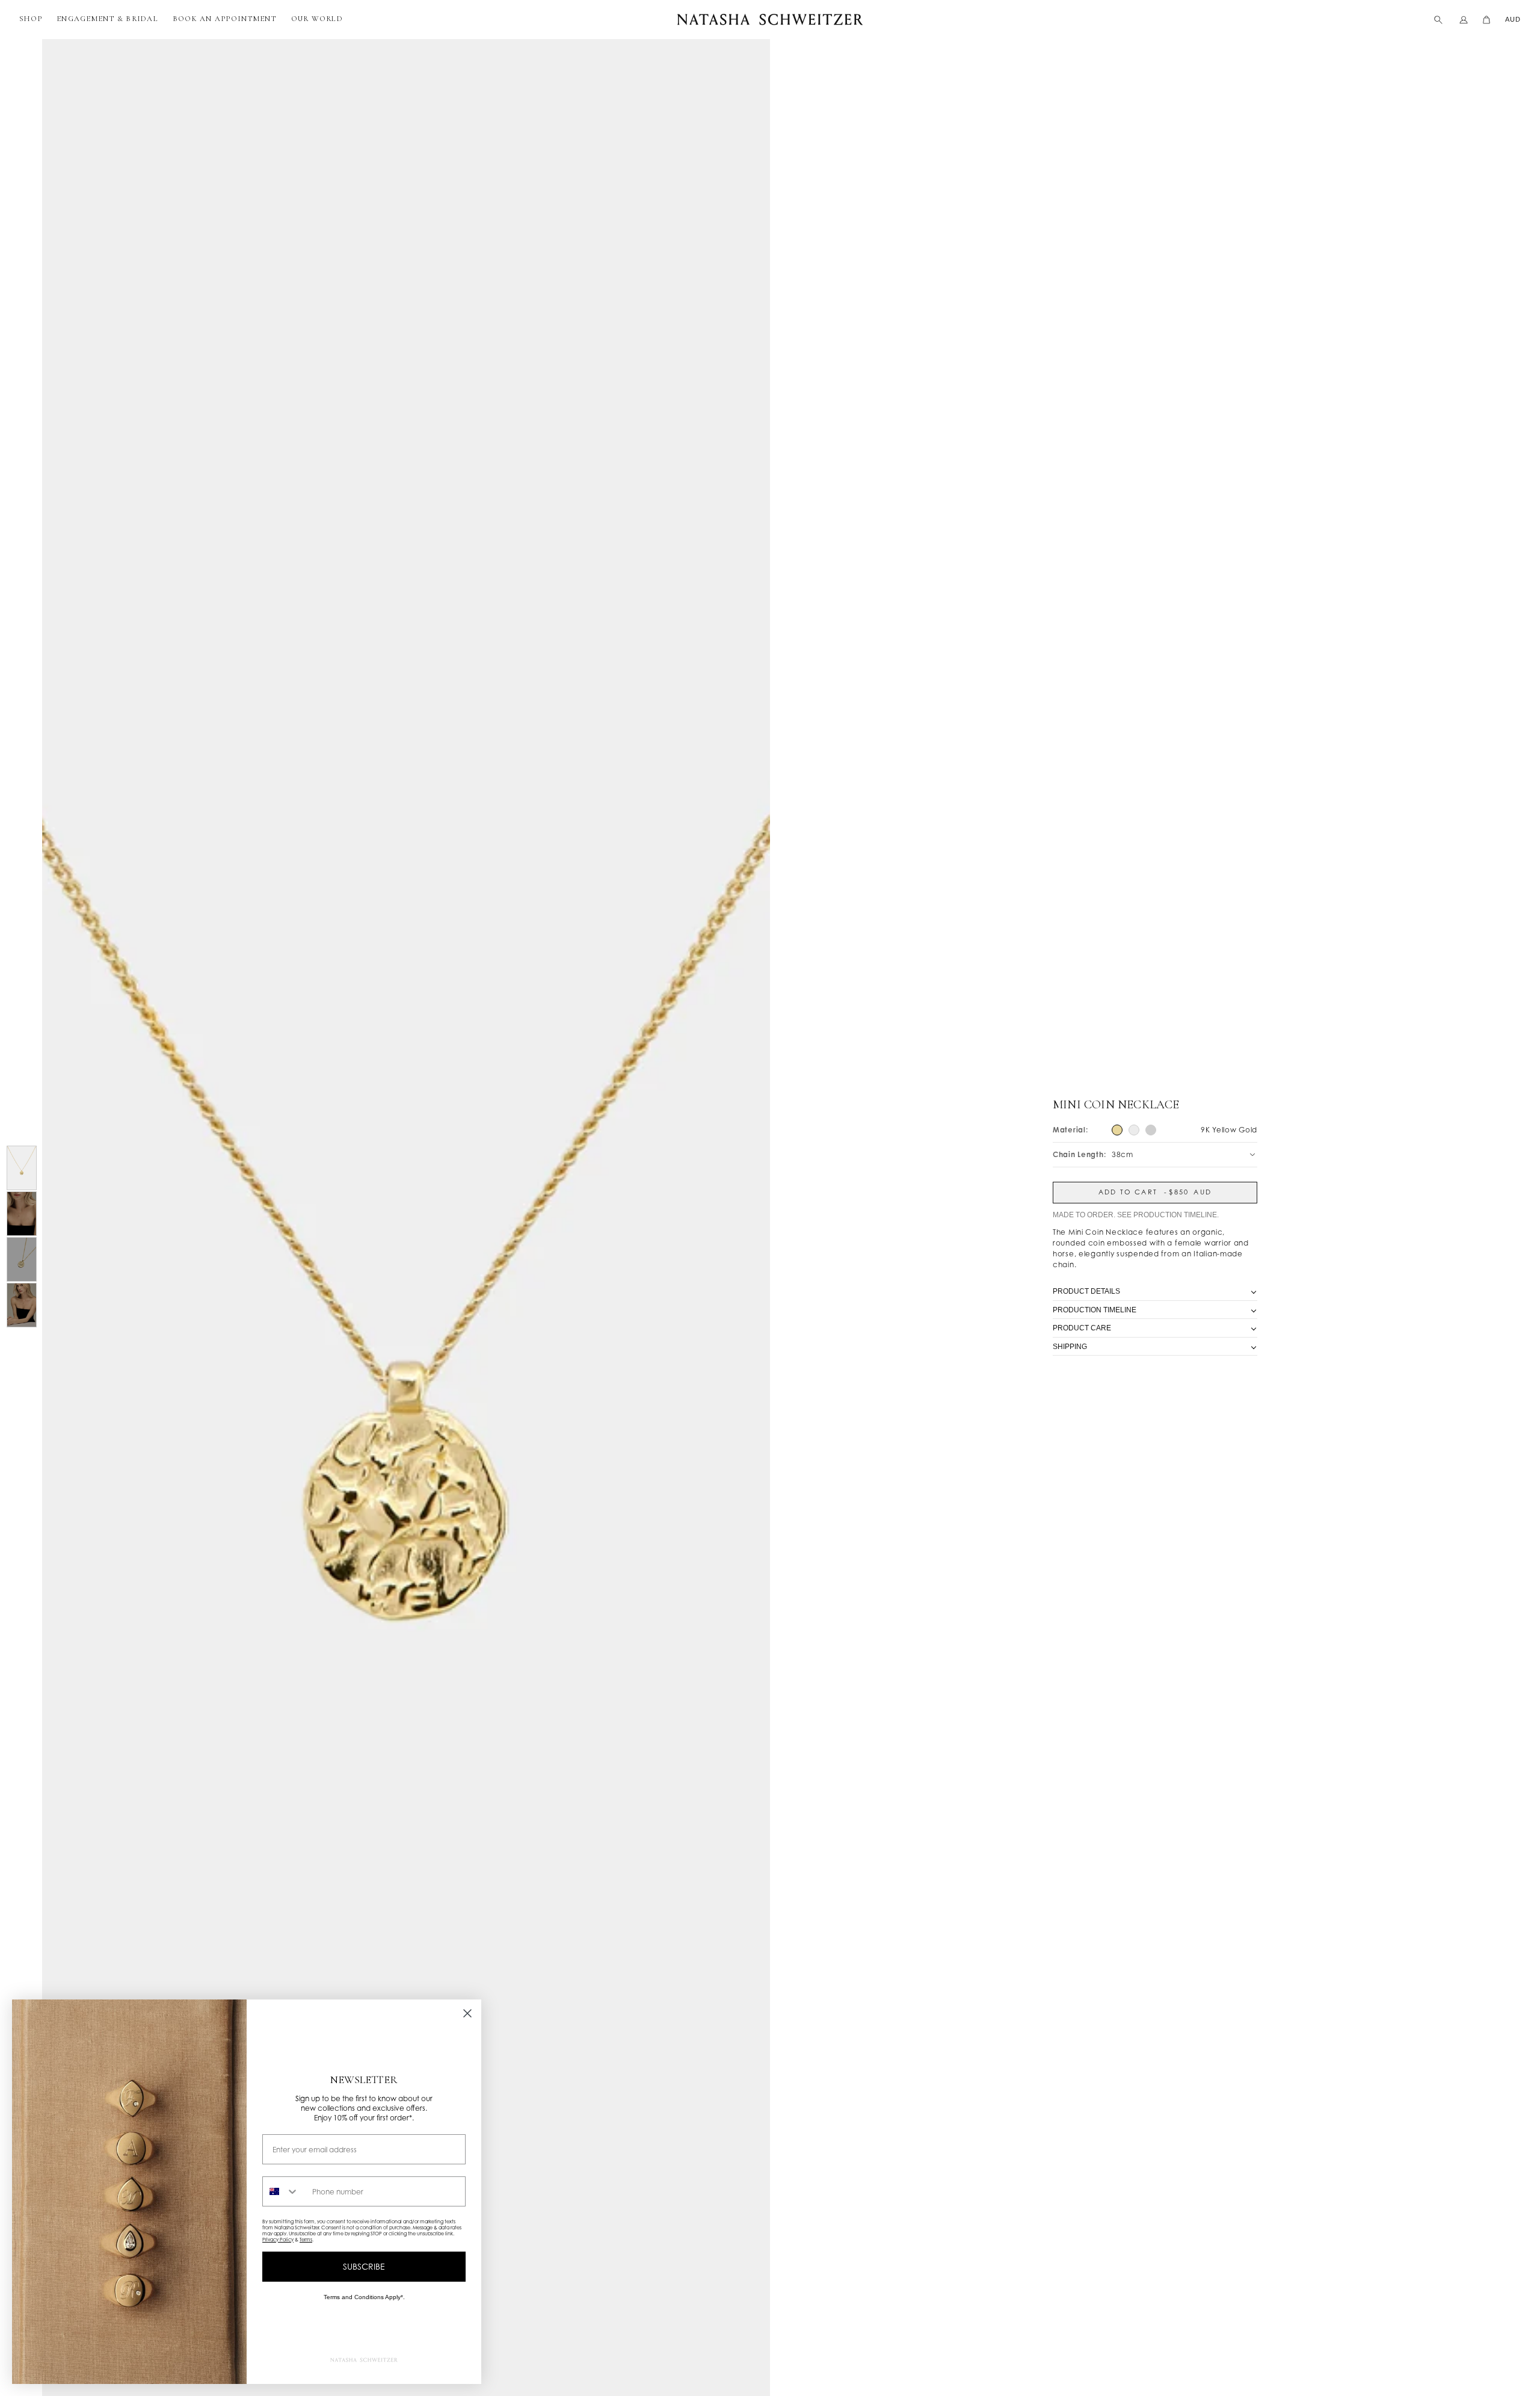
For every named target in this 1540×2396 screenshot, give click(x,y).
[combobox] (285, 2191)
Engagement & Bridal (107, 19)
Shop (31, 19)
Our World (317, 19)
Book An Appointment (225, 19)
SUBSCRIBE (364, 2266)
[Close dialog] (467, 2013)
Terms (306, 2240)
